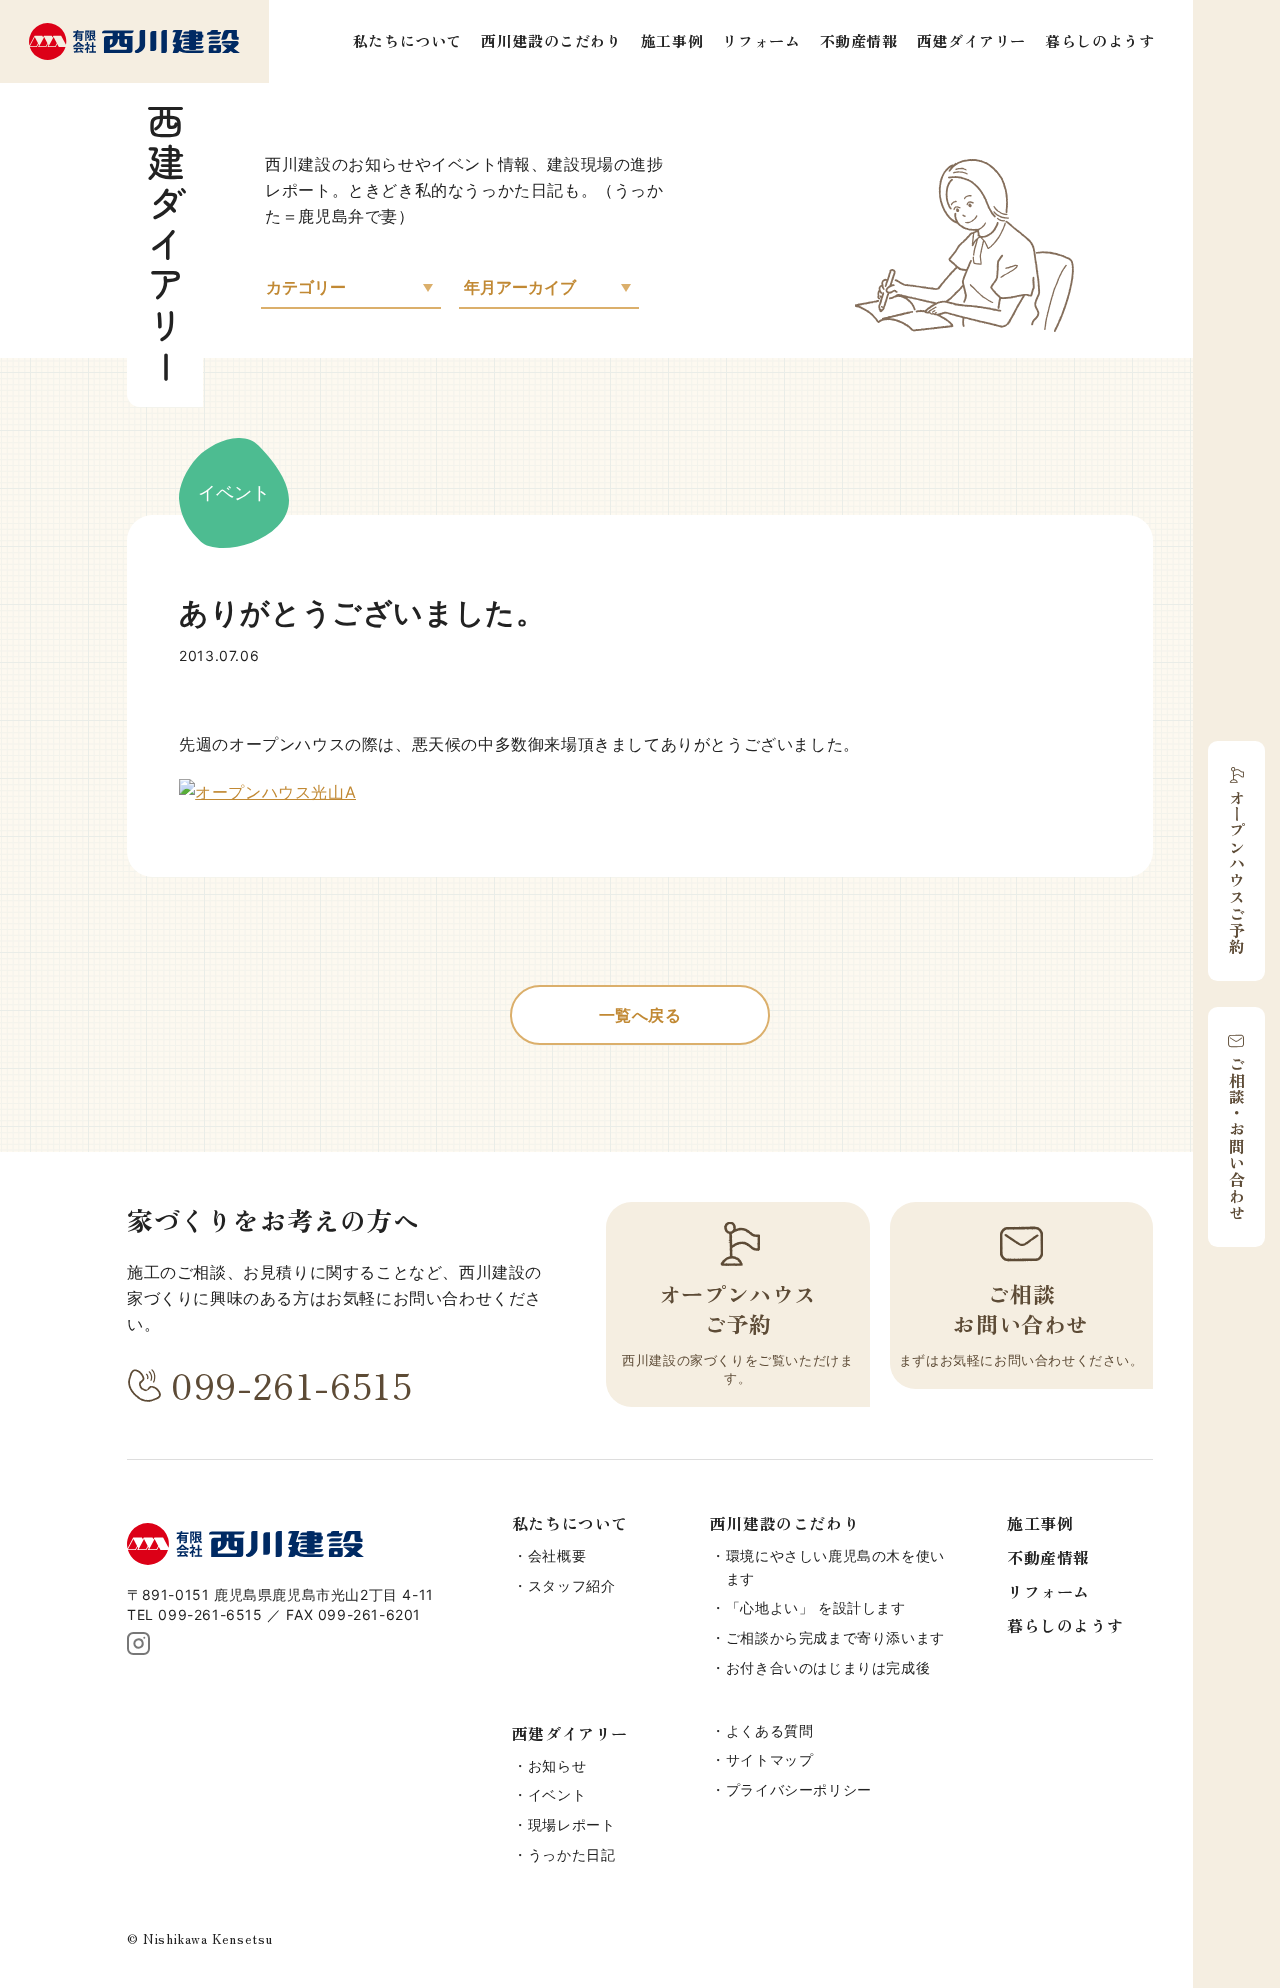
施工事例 (672, 40)
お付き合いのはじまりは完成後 (828, 1667)
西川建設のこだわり (551, 40)
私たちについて (407, 40)
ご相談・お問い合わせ (1237, 1138)
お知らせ (557, 1765)
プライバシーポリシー (799, 1789)
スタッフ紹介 (572, 1585)
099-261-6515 (291, 1384)
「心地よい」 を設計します (816, 1607)
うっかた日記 (572, 1854)
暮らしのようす (1099, 40)
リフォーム (761, 40)
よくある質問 (770, 1730)
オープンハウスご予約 (1237, 872)
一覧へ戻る (640, 1015)
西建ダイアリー (971, 40)
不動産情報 (859, 40)
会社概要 (557, 1555)
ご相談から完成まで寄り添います (835, 1637)
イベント (557, 1794)
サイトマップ (770, 1759)
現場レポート (572, 1824)
